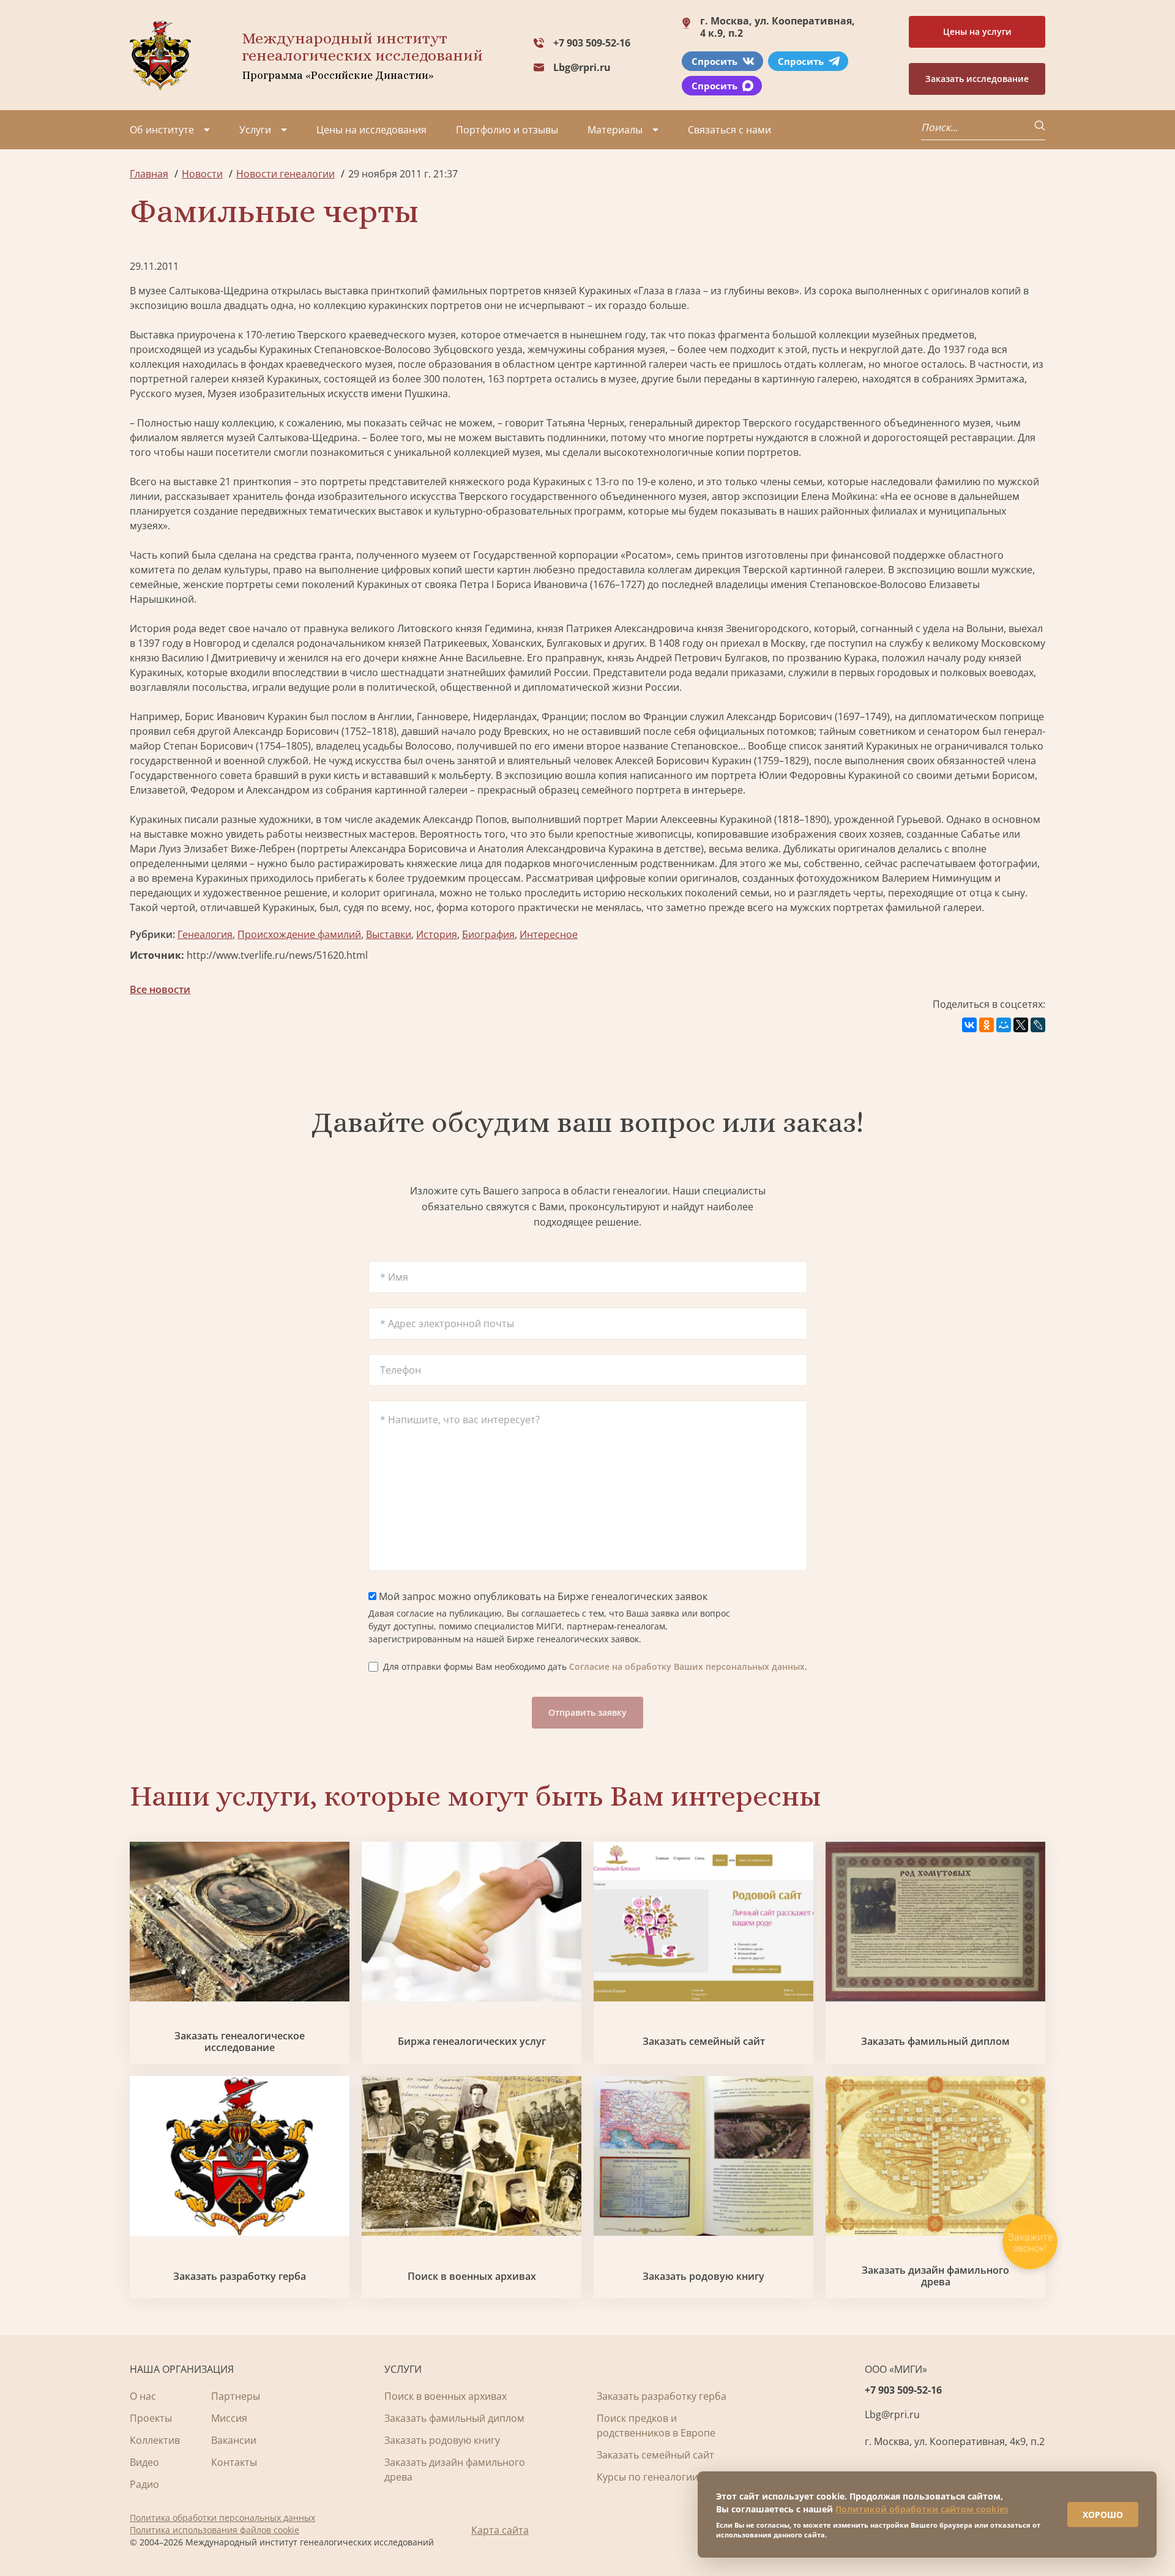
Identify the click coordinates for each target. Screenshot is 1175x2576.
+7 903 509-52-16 (592, 43)
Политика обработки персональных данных (222, 2518)
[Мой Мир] (1004, 1025)
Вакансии (234, 2440)
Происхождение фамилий (299, 934)
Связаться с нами (729, 130)
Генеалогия (205, 934)
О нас (143, 2396)
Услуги (255, 130)
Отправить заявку (587, 1712)
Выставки (389, 934)
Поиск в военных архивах (472, 2276)
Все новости (160, 989)
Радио (144, 2484)
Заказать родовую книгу (703, 2276)
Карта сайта (500, 2530)
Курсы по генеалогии (647, 2477)
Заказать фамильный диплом (935, 2042)
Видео (144, 2462)
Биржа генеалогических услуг (472, 2042)
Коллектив (155, 2440)
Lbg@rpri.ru (582, 67)
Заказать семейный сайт (704, 2042)
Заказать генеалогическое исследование (240, 2042)
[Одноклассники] (987, 1025)
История (437, 934)
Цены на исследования (371, 130)
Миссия (229, 2418)
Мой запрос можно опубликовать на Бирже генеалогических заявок (542, 1596)
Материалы (615, 130)
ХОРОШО (1103, 2515)
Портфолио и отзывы (507, 130)
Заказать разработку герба (240, 2276)
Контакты (234, 2462)
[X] (1021, 1025)
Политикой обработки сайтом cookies (922, 2509)
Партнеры (236, 2396)
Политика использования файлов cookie (214, 2530)
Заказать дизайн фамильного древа (935, 2276)
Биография (488, 934)
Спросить (714, 61)
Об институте (162, 130)
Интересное (549, 934)
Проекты (151, 2418)
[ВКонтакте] (969, 1025)
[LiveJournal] (1038, 1025)
